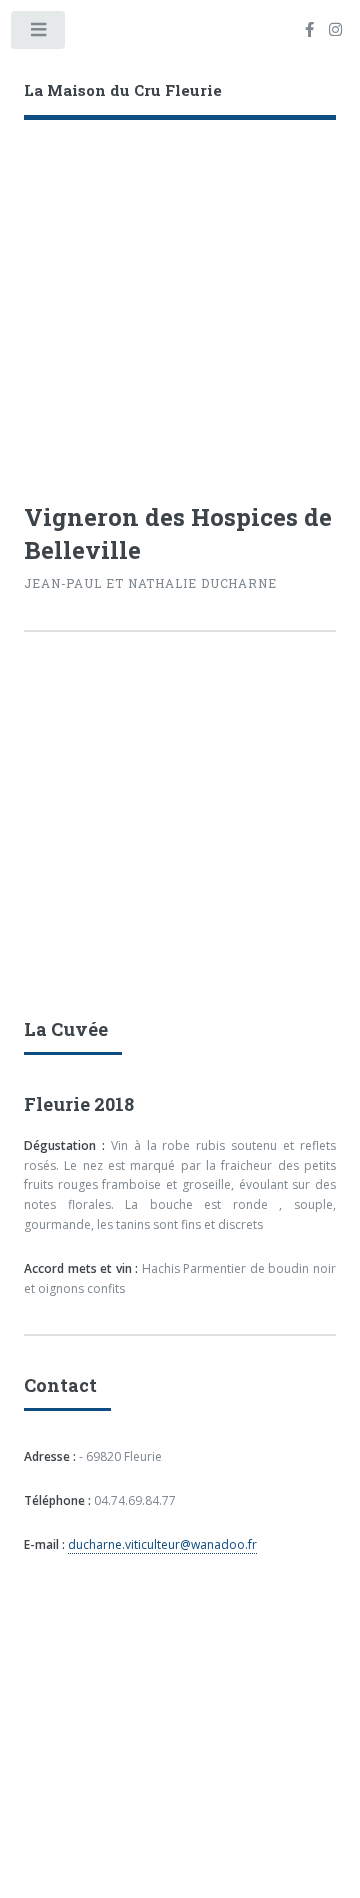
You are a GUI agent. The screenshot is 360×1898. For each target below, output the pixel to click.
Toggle (39, 34)
